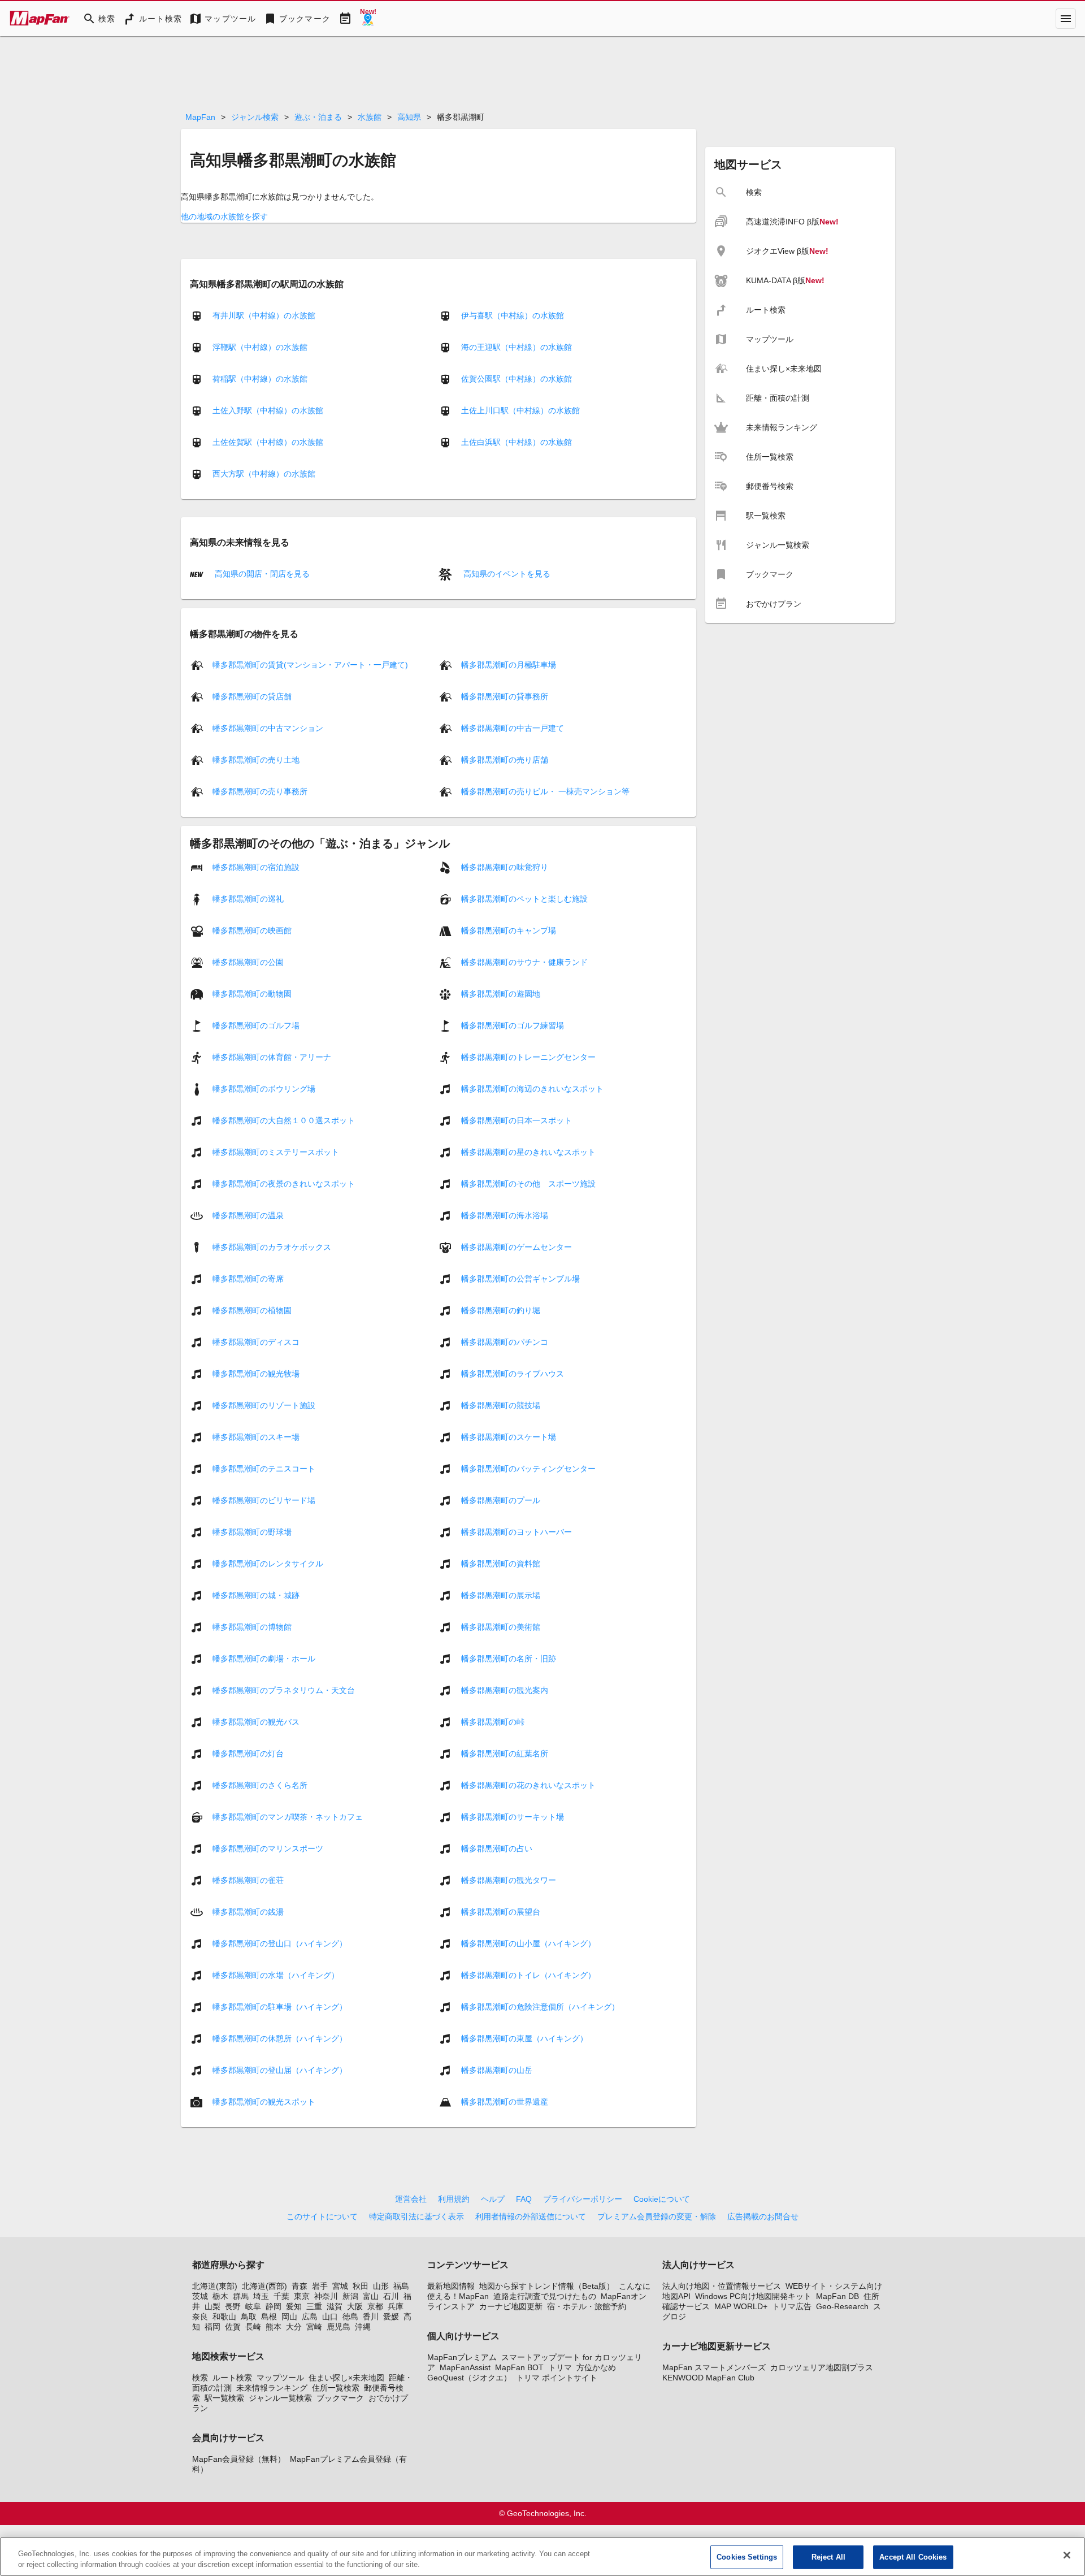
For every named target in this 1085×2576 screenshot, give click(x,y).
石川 (391, 2296)
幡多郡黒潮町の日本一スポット (517, 1120)
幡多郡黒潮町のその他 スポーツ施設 (528, 1184)
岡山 (289, 2317)
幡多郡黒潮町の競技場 (501, 1405)
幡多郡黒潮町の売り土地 (256, 760)
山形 (381, 2286)
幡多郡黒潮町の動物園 (252, 994)
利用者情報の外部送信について (531, 2216)
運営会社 (411, 2199)
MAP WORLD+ (741, 2306)
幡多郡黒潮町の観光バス (256, 1722)
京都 (375, 2306)
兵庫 (396, 2306)
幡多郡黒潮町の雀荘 (248, 1880)
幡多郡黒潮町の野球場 (252, 1532)
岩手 (320, 2286)
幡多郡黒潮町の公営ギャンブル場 (520, 1279)
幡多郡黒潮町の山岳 (497, 2070)
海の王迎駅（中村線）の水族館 (517, 347)
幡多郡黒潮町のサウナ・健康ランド (524, 962)
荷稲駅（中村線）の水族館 (260, 379)
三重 (314, 2306)
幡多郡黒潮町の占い (497, 1848)
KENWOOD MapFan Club (708, 2378)
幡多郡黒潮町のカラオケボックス (272, 1247)
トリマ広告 (792, 2306)
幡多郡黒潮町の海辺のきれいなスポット (532, 1089)
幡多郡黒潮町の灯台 (248, 1754)
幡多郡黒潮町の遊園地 (501, 994)
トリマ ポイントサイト (557, 2378)
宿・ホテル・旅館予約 (587, 2306)
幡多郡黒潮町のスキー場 (256, 1437)
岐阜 (253, 2306)
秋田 (361, 2286)
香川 (371, 2317)
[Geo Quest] (368, 19)
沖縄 (363, 2327)
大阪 (355, 2306)
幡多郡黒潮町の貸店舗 (252, 696)
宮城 (340, 2286)
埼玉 (261, 2296)
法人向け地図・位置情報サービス (722, 2286)
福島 (401, 2286)
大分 (294, 2327)
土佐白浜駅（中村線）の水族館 (517, 442)
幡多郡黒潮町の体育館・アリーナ (272, 1057)
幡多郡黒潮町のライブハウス (513, 1374)
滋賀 (335, 2306)
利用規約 (454, 2199)
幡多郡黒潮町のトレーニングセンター (528, 1057)
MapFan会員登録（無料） (239, 2459)
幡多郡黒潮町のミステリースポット (276, 1152)
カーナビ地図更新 (511, 2306)
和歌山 (224, 2317)
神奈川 (326, 2296)
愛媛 (391, 2317)
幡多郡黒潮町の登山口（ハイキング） (280, 1943)
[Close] (1067, 2555)
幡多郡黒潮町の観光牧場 (256, 1374)
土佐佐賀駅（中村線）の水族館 (268, 442)
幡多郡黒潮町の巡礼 (248, 899)
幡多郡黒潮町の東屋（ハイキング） (524, 2038)
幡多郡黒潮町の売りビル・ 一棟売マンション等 (545, 791)
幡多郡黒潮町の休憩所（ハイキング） (280, 2038)
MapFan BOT (519, 2367)
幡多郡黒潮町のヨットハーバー (517, 1532)
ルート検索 (232, 2378)
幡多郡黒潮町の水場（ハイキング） (276, 1975)
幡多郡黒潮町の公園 (248, 962)
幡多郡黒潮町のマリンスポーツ (268, 1848)
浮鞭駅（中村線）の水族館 (260, 347)
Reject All (828, 2557)
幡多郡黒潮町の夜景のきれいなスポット (284, 1184)
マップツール (280, 2378)
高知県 (409, 117)
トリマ (560, 2367)
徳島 (350, 2317)
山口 (330, 2317)
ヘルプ (493, 2199)
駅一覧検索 (224, 2398)
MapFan (200, 117)
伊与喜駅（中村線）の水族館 (513, 315)
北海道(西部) (264, 2286)
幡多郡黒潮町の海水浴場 (505, 1215)
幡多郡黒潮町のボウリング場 (264, 1089)
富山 (371, 2296)
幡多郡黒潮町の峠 (493, 1722)
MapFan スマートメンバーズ (714, 2367)
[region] (542, 2556)
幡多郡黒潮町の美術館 (501, 1627)
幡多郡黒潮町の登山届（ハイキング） (280, 2070)
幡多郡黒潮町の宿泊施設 (256, 867)
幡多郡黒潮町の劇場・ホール (264, 1659)
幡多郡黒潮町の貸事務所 (505, 696)
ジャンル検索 (255, 117)
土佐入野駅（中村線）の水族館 (268, 410)
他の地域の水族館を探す (224, 217)
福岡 (212, 2327)
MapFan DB (837, 2296)
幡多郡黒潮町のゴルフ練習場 (513, 1025)
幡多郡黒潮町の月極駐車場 (509, 665)
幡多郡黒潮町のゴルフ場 (256, 1025)
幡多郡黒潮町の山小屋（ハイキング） (528, 1943)
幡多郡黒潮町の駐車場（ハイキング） (280, 2007)
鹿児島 (338, 2327)
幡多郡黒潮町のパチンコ (505, 1342)
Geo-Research (842, 2306)
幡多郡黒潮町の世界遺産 (505, 2102)
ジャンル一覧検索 (280, 2398)
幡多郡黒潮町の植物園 (252, 1310)
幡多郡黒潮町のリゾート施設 (264, 1405)
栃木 (220, 2296)
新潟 (350, 2296)
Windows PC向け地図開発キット (753, 2296)
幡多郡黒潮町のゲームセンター (517, 1247)
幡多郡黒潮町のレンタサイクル (268, 1564)
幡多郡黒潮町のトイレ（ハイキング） (528, 1975)
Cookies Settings (747, 2557)
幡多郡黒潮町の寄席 (248, 1279)
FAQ (524, 2199)
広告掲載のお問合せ (763, 2216)
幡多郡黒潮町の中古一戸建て (513, 728)
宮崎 (314, 2327)
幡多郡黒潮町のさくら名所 (260, 1785)
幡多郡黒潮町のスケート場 (509, 1437)
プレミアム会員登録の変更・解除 (657, 2216)
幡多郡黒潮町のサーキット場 (513, 1817)
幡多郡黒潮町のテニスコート (264, 1469)
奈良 (200, 2317)
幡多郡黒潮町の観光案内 (505, 1690)
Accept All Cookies (913, 2557)
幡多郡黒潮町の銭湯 (248, 1912)
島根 (269, 2317)
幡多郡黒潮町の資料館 (501, 1564)
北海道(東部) (215, 2286)
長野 (233, 2306)
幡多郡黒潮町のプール (501, 1500)
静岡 (274, 2306)
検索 (200, 2378)
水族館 (370, 117)
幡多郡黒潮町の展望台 (501, 1912)
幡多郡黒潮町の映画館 (252, 930)
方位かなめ (596, 2367)
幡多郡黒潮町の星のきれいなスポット (528, 1152)
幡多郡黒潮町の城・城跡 (256, 1595)
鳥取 (249, 2317)
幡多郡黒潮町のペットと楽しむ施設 (524, 899)
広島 (310, 2317)
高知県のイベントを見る (506, 574)
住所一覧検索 (336, 2388)
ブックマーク (340, 2398)
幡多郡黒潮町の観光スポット (264, 2102)
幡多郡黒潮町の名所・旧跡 (509, 1659)
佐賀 (233, 2327)
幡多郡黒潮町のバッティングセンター (528, 1469)
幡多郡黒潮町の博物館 (252, 1627)
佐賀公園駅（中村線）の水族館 (517, 379)
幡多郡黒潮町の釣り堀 (501, 1310)
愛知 (294, 2306)
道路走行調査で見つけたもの (545, 2296)
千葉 (281, 2296)
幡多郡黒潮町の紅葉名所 (505, 1754)
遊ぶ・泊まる (318, 117)
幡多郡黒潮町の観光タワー (509, 1880)
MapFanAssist (465, 2367)
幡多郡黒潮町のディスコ (256, 1342)
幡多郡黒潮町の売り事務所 (260, 791)
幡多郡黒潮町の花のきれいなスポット (528, 1785)
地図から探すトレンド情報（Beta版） (547, 2286)
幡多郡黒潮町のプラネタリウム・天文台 (284, 1690)
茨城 (200, 2296)
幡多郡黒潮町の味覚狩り (505, 867)
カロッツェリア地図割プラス (822, 2367)
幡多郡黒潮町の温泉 (248, 1215)
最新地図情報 (451, 2286)
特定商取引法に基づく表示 (416, 2216)
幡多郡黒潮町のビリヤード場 (264, 1500)
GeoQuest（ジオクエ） (469, 2378)
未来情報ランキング (272, 2388)
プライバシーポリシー (583, 2199)
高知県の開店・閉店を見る (261, 574)
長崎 (253, 2327)
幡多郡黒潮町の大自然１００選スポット (284, 1120)
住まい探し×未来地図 (346, 2378)
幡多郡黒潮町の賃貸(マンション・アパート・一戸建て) (310, 665)
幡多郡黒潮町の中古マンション (268, 728)
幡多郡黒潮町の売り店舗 (505, 760)
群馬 (241, 2296)
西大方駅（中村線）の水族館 (264, 474)
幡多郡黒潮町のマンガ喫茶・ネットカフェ (288, 1817)
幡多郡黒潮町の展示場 (501, 1595)
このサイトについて (322, 2216)
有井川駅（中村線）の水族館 (264, 315)
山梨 (212, 2306)
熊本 (274, 2327)
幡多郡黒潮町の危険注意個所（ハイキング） (540, 2007)
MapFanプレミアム (462, 2357)
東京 (302, 2296)
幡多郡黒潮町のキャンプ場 (509, 930)
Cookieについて (662, 2199)
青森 (300, 2286)
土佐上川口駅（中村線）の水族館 (520, 410)
